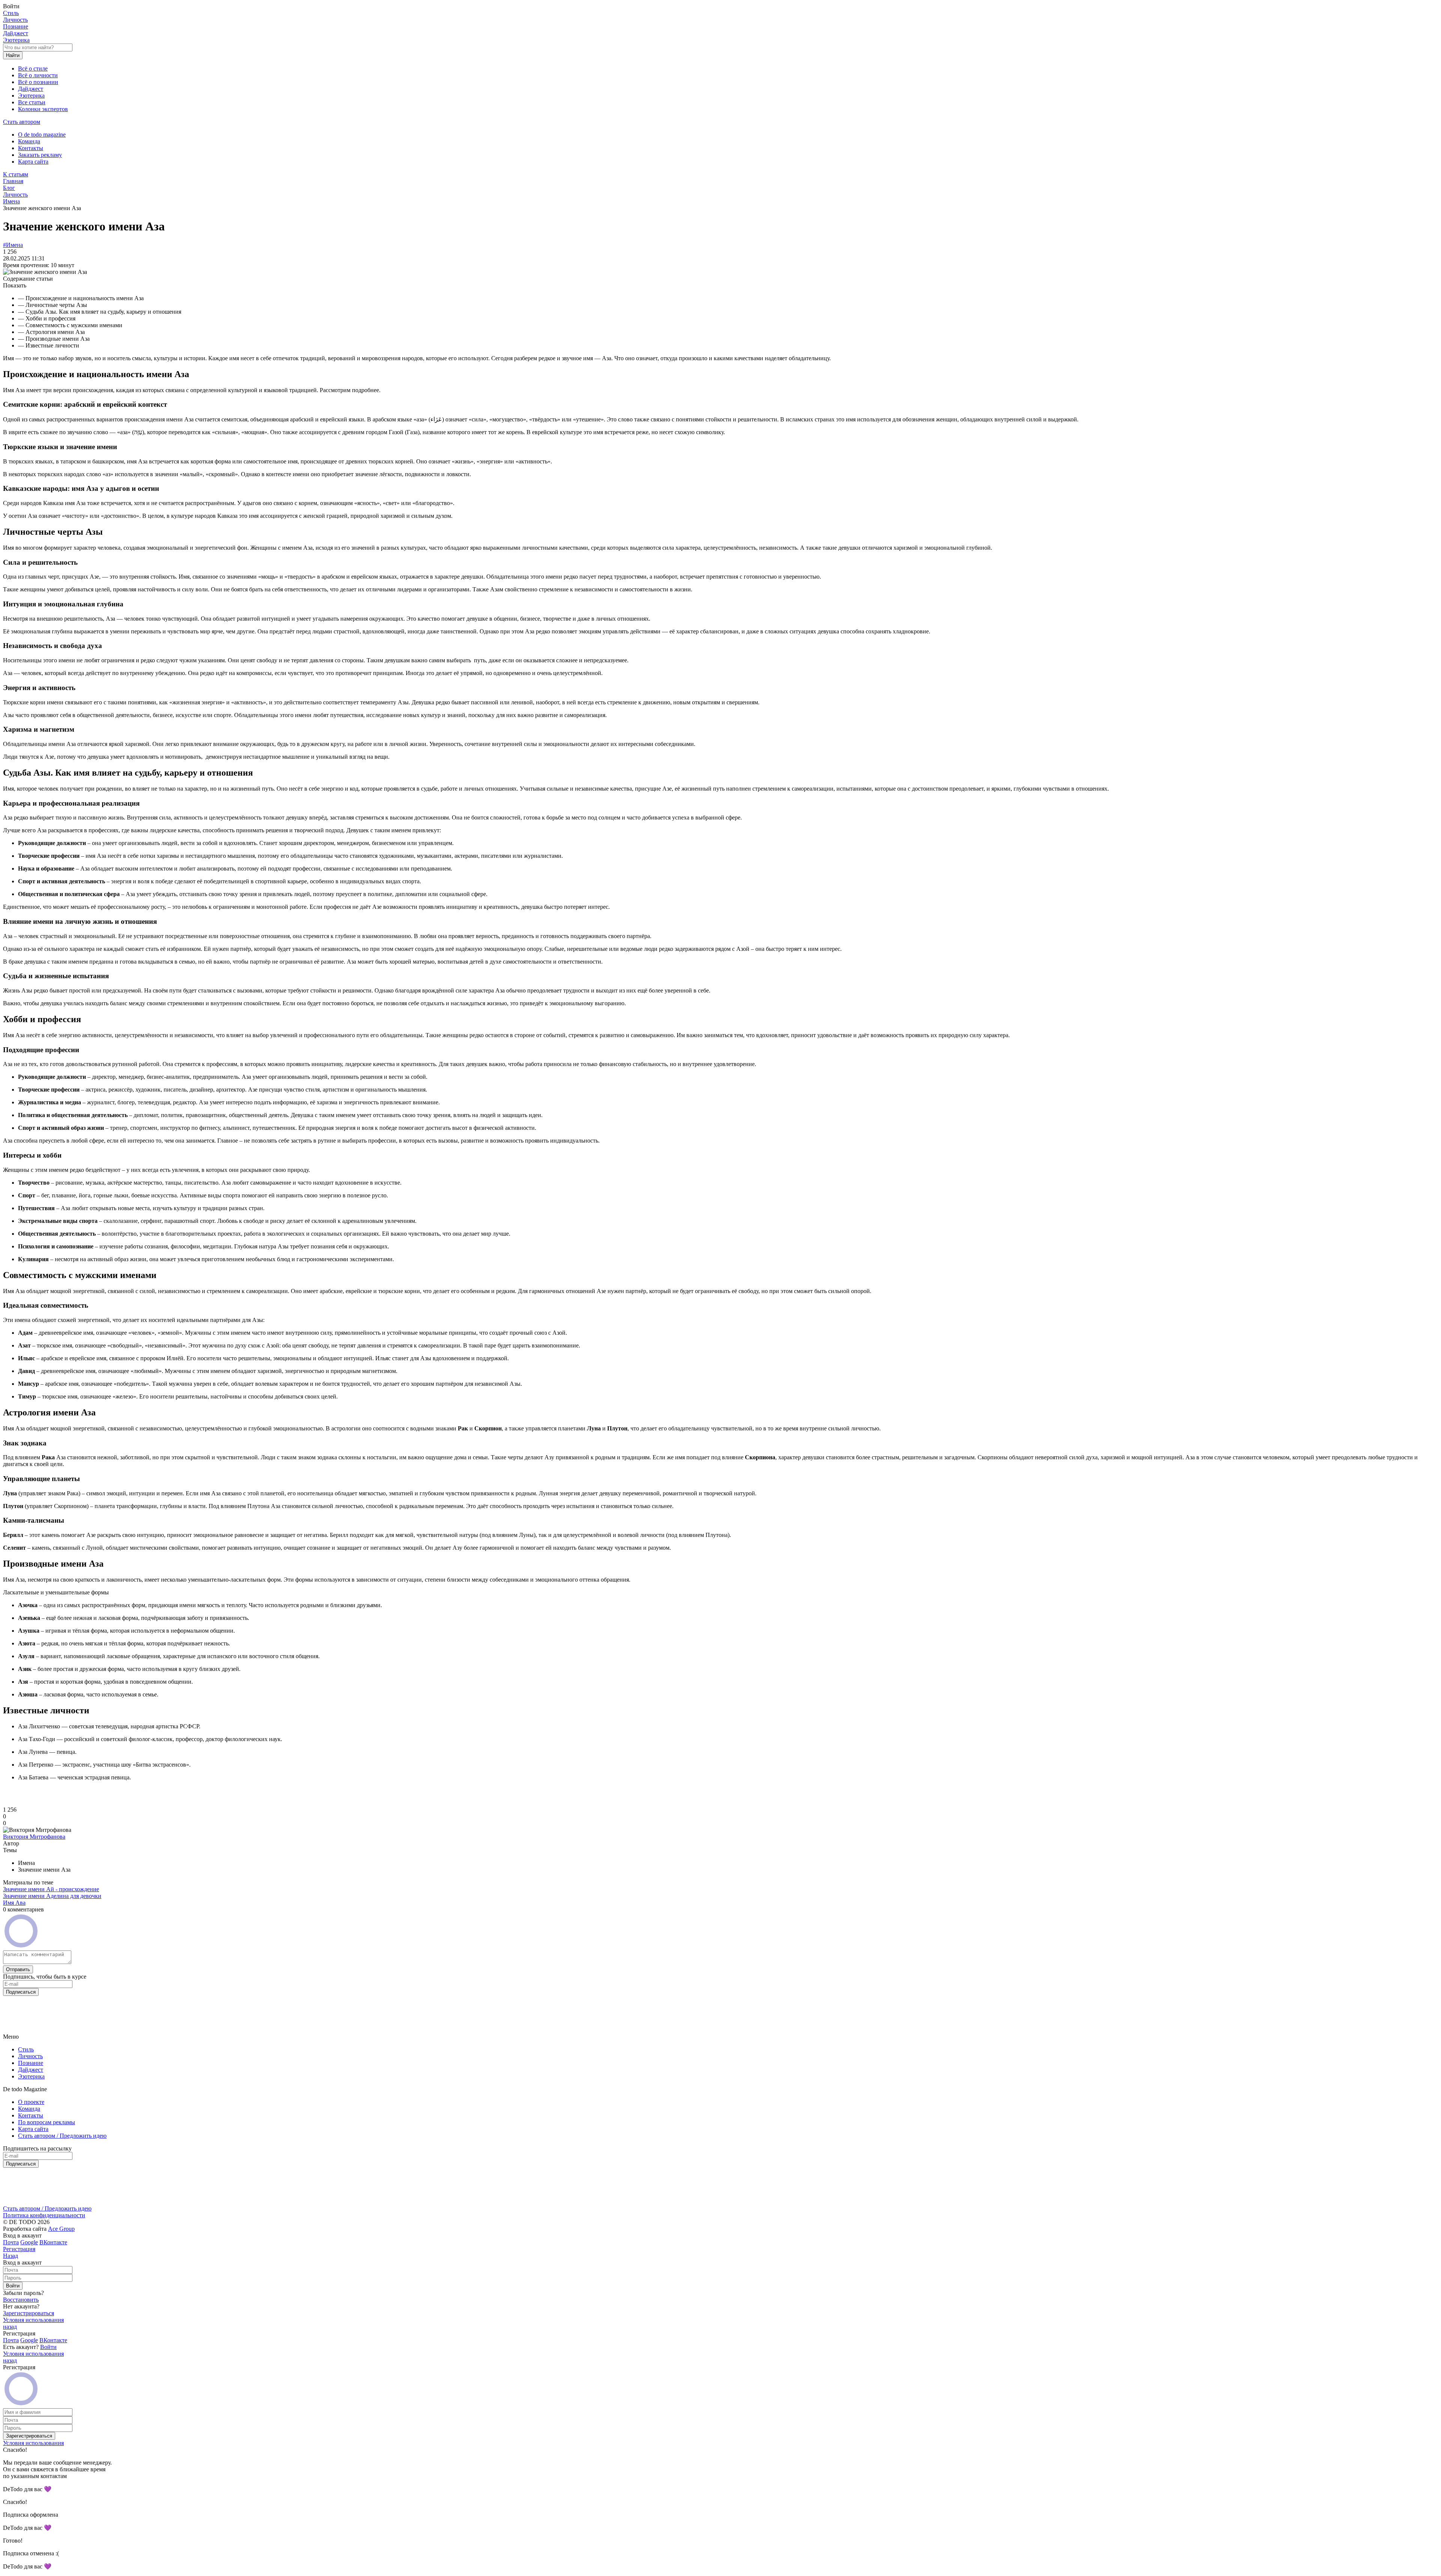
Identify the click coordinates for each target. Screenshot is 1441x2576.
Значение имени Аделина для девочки (52, 1896)
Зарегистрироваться (29, 2313)
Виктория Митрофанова (34, 1837)
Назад (11, 2256)
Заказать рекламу (40, 155)
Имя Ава (14, 1903)
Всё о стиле (33, 68)
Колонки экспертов (43, 109)
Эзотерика (16, 40)
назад (10, 2327)
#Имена (13, 245)
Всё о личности (38, 75)
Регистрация (19, 2249)
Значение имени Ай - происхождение (51, 1889)
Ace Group (61, 2229)
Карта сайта (33, 162)
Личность (15, 20)
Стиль (11, 13)
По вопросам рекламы (47, 2122)
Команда (29, 141)
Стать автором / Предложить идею (62, 2136)
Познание (16, 26)
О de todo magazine (42, 135)
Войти (48, 2347)
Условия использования (33, 2320)
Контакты (31, 148)
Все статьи (32, 102)
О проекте (31, 2102)
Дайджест (16, 33)
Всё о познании (38, 82)
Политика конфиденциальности (44, 2215)
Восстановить (21, 2300)
